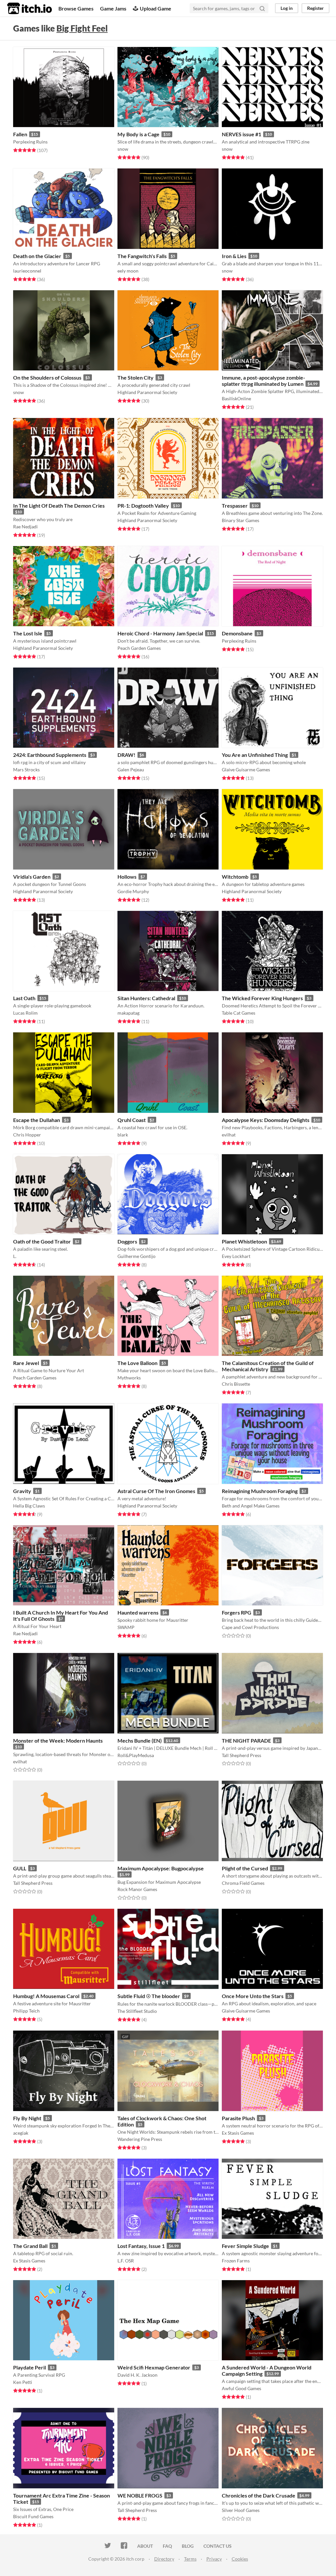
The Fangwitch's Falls (142, 256)
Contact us (218, 2546)
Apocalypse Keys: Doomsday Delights (266, 1120)
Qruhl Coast (132, 1120)
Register (315, 8)
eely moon (128, 271)
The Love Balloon (137, 1363)
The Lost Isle (28, 633)
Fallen (20, 134)
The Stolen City (136, 377)
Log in (287, 8)
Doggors (127, 1241)
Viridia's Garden (32, 877)
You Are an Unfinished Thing (255, 755)
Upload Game (156, 8)
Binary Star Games (241, 520)
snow (123, 149)
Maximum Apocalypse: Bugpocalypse (161, 1868)
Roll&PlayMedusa (136, 1755)
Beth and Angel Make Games (251, 1506)
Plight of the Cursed (245, 1868)
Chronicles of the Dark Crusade (259, 2495)
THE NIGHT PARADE (246, 1740)
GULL (20, 1868)
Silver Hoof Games (241, 2510)
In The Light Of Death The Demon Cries (59, 506)
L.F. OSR (126, 2261)
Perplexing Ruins (30, 142)
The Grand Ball (30, 2246)
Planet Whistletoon (244, 1241)
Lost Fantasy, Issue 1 (141, 2246)
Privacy (214, 2559)
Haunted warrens (138, 1612)
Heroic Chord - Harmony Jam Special (160, 633)
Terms (190, 2559)
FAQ (167, 2546)
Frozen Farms (236, 2261)
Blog (188, 2546)
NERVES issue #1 (241, 134)
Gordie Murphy (133, 891)
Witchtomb (235, 877)
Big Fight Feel (82, 28)
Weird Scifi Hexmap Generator (154, 2367)
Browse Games (76, 8)
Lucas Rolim (25, 1013)
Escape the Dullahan (37, 1120)
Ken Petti (23, 2382)
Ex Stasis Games (238, 2133)
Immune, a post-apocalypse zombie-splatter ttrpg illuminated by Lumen (263, 381)
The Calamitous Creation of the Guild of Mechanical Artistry (268, 1366)
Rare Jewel (26, 1363)
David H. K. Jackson (137, 2375)
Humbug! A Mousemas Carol (46, 1996)
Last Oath (24, 998)
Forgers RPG (237, 1612)
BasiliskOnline (236, 398)
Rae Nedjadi (25, 527)
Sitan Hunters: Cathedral (146, 998)
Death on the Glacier (37, 256)
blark (123, 1135)
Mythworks (129, 1378)
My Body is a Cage (138, 134)
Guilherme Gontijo (136, 1256)
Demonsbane (237, 633)
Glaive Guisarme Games (246, 770)
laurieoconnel (27, 271)
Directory (164, 2559)
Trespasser (235, 506)
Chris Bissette (236, 1384)
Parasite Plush (238, 2118)
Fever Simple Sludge (245, 2246)
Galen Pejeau (131, 770)
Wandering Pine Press (140, 2139)
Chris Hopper (27, 1135)
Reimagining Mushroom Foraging (260, 1491)
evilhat (229, 1135)
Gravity (22, 1491)
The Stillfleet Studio (137, 2011)
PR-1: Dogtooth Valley (143, 506)
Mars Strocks (26, 770)
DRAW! (126, 755)
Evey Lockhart (236, 1256)
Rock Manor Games (137, 1889)
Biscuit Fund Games (33, 2516)
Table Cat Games (239, 1013)
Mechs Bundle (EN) (140, 1740)
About (145, 2546)
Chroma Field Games (243, 1883)
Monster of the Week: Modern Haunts (58, 1740)
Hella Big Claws (29, 1506)
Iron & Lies (234, 256)
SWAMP (126, 1627)
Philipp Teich (26, 2011)
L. (15, 1256)
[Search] (262, 8)
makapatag (128, 1013)
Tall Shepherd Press (241, 1755)
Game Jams (113, 8)
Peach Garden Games (139, 648)
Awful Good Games (241, 2388)
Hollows (127, 877)
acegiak (21, 2133)
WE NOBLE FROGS (140, 2495)
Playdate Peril (30, 2367)
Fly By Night (27, 2118)
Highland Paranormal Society (147, 392)
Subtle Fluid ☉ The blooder (149, 1996)
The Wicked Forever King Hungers (262, 998)
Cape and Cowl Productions (250, 1627)
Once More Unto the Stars (253, 1996)
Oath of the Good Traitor (42, 1241)
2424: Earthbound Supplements (50, 755)
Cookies (240, 2559)
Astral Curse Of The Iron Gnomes (156, 1491)
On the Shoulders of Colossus (47, 377)
